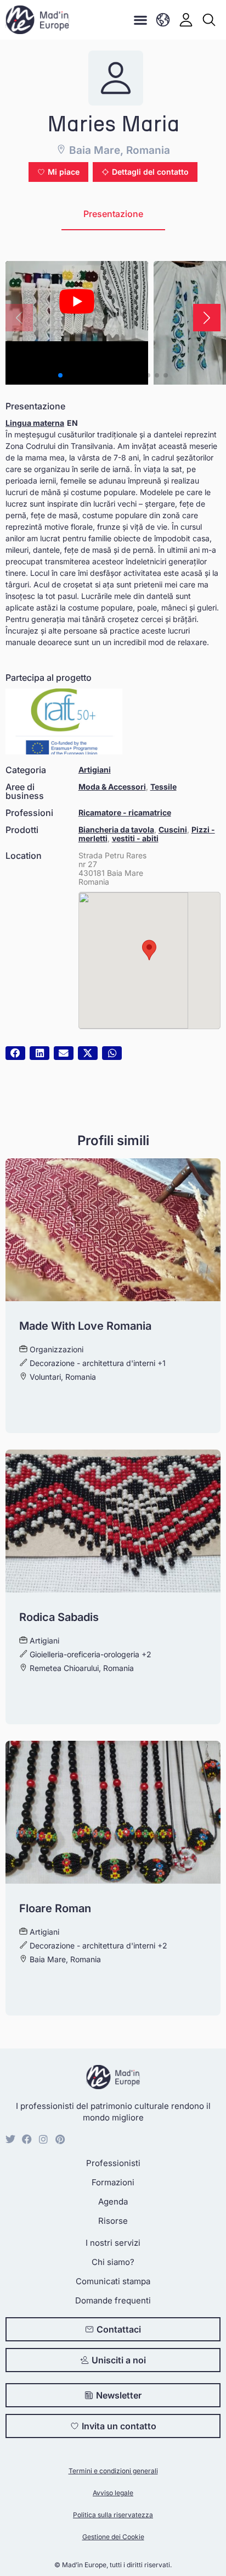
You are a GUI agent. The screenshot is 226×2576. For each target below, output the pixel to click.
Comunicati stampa (113, 2281)
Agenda (113, 2202)
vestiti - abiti (135, 838)
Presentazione (113, 214)
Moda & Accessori (112, 787)
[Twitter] (10, 2139)
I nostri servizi (113, 2243)
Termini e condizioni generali (113, 2471)
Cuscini (173, 829)
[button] (141, 20)
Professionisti (113, 2163)
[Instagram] (43, 2139)
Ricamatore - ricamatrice (125, 812)
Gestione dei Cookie (113, 2537)
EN (72, 423)
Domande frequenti (113, 2300)
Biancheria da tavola (116, 829)
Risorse (113, 2221)
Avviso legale (113, 2493)
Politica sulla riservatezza (113, 2515)
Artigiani (95, 770)
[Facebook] (27, 2139)
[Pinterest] (60, 2139)
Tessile (163, 787)
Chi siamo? (113, 2262)
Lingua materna (35, 423)
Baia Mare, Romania (118, 150)
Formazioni (113, 2182)
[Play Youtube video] (77, 301)
